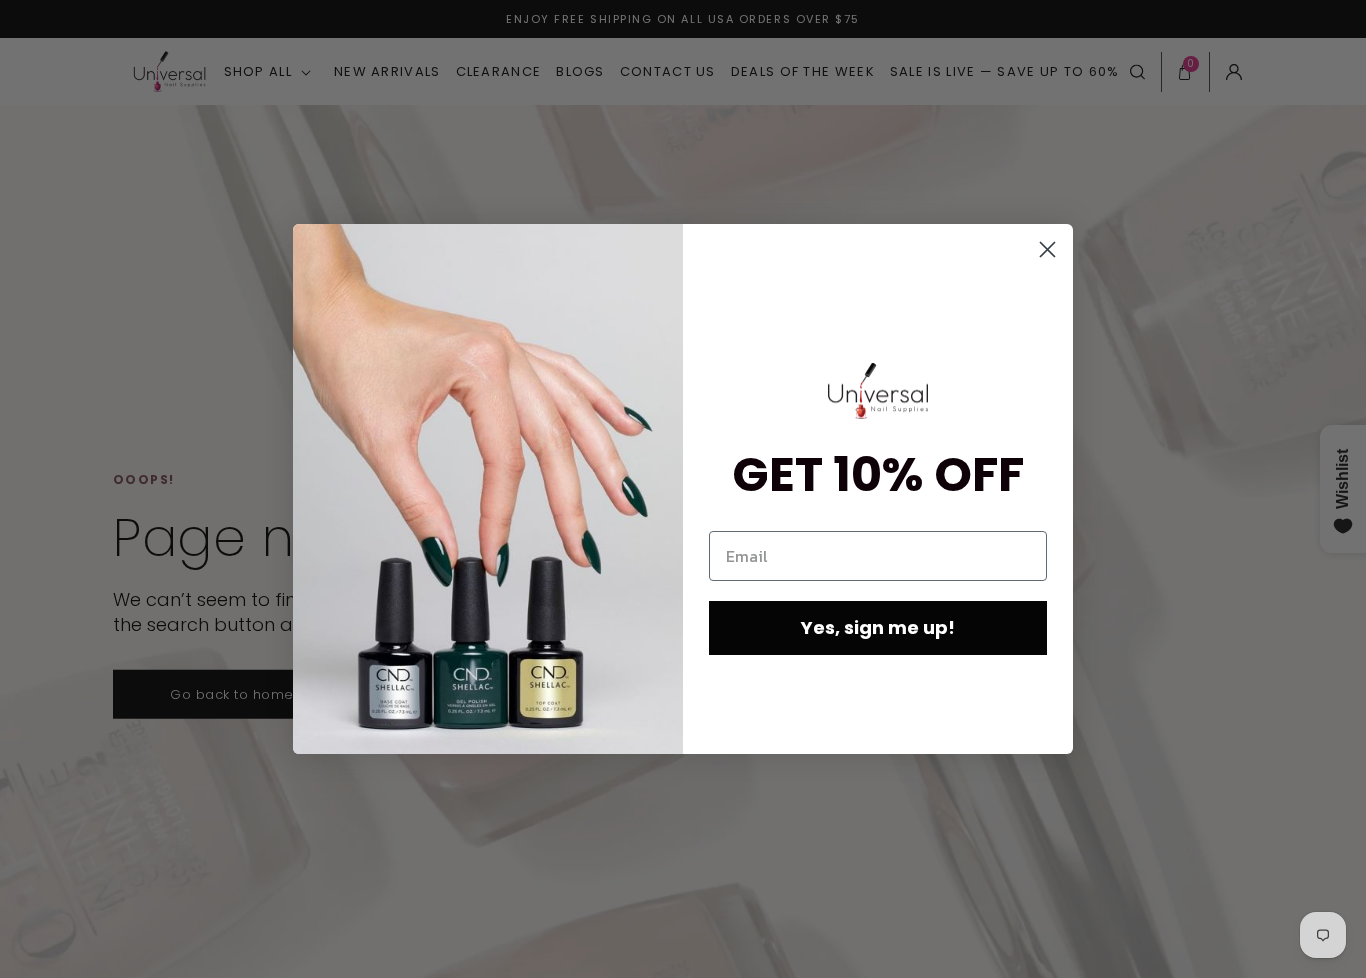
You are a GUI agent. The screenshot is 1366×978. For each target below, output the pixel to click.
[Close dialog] (1047, 249)
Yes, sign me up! (878, 627)
